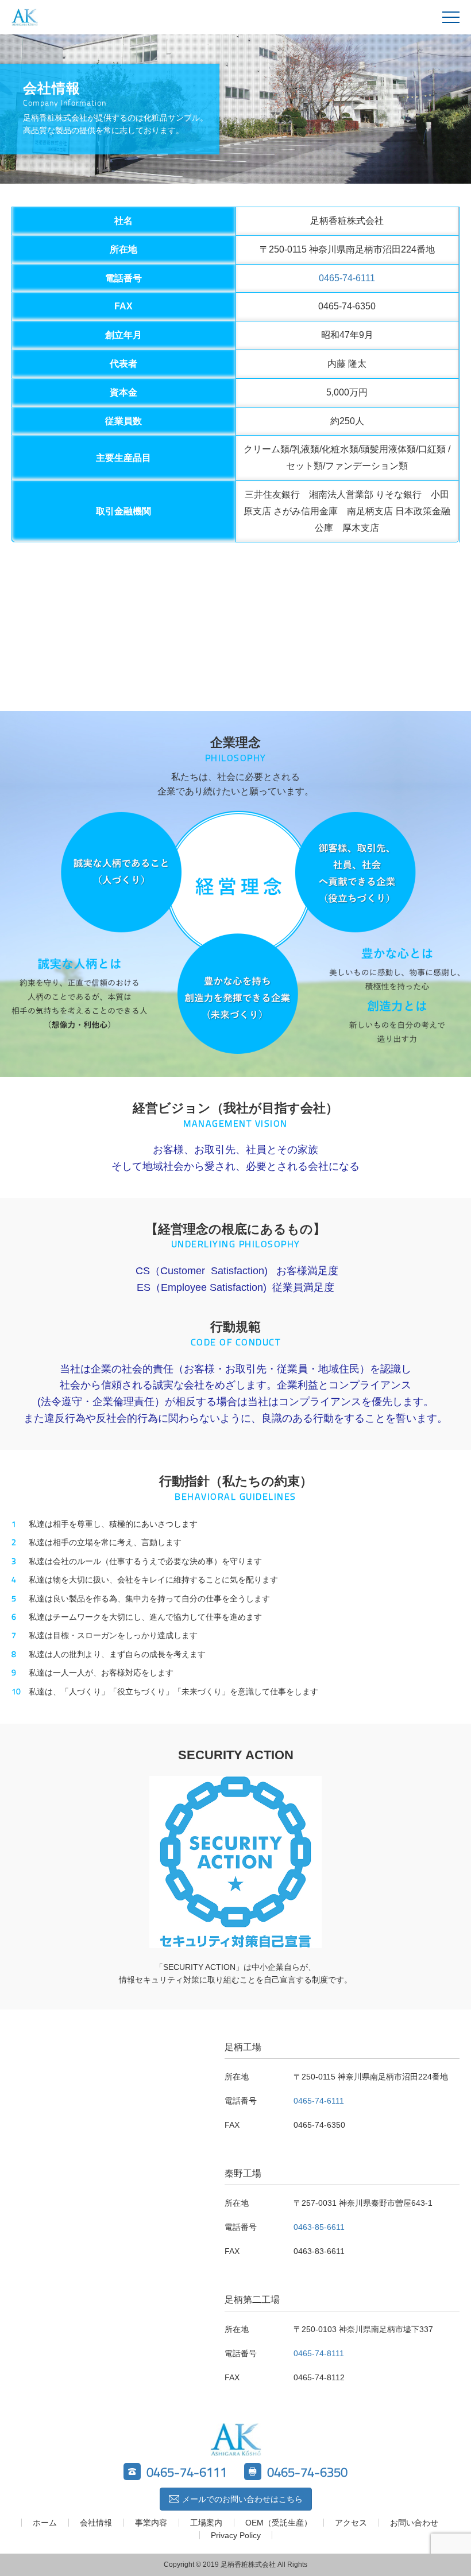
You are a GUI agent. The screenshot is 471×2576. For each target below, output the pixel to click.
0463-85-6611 (319, 2227)
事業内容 (151, 2523)
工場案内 (206, 2523)
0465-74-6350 (307, 2472)
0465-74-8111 (319, 2353)
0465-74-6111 (347, 278)
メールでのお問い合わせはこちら (242, 2499)
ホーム (45, 2523)
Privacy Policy (236, 2535)
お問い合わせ (414, 2523)
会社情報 (96, 2523)
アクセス (351, 2523)
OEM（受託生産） (279, 2523)
